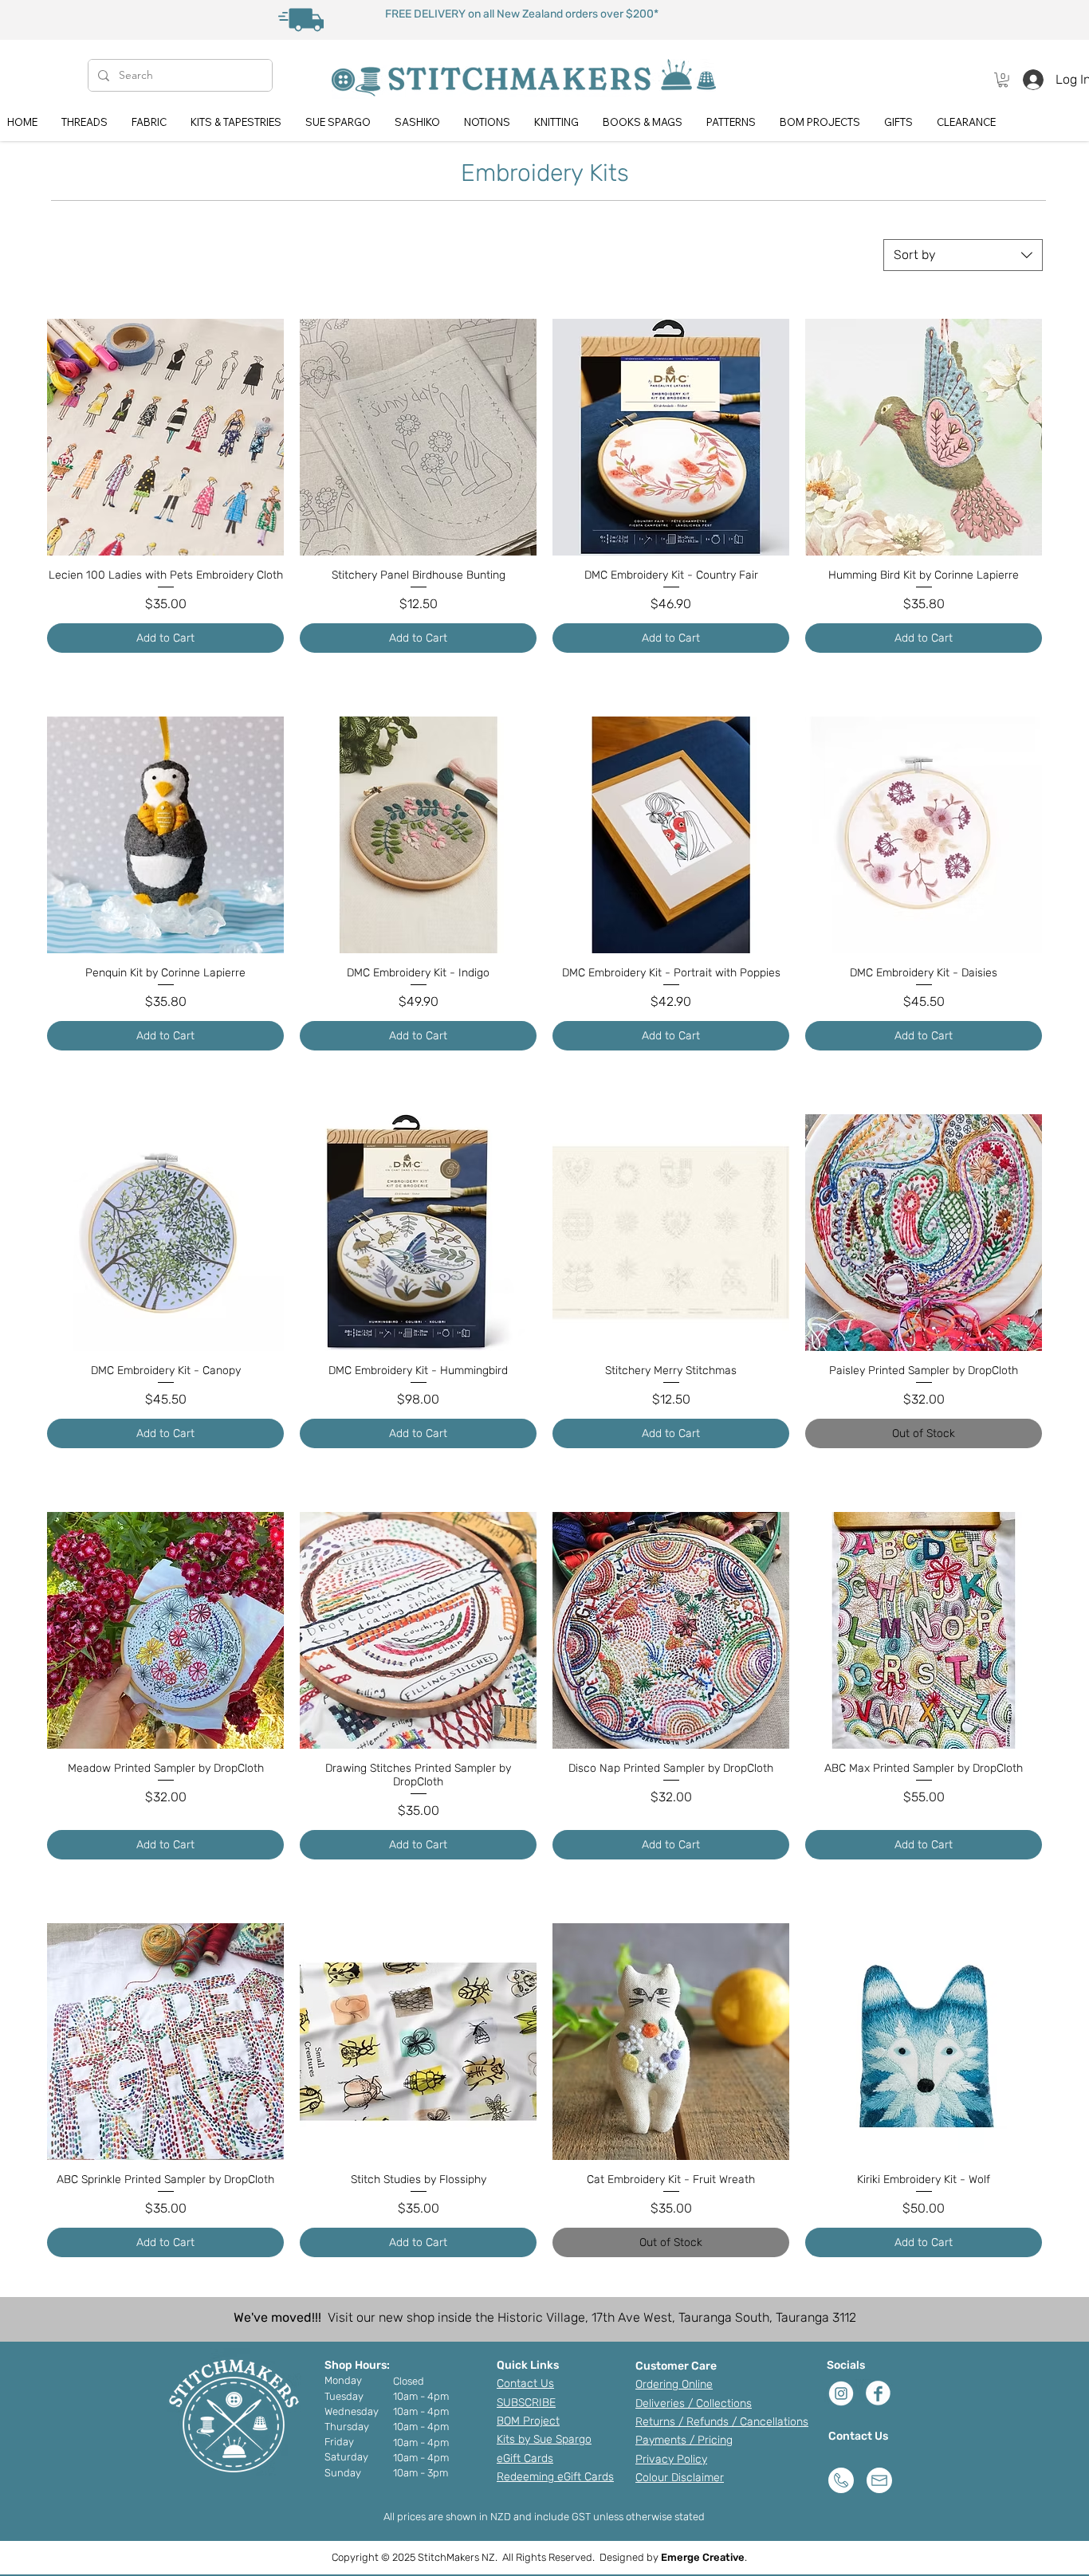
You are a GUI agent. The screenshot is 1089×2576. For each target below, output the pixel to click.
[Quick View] (165, 437)
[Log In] (1029, 80)
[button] (1003, 80)
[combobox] (963, 255)
